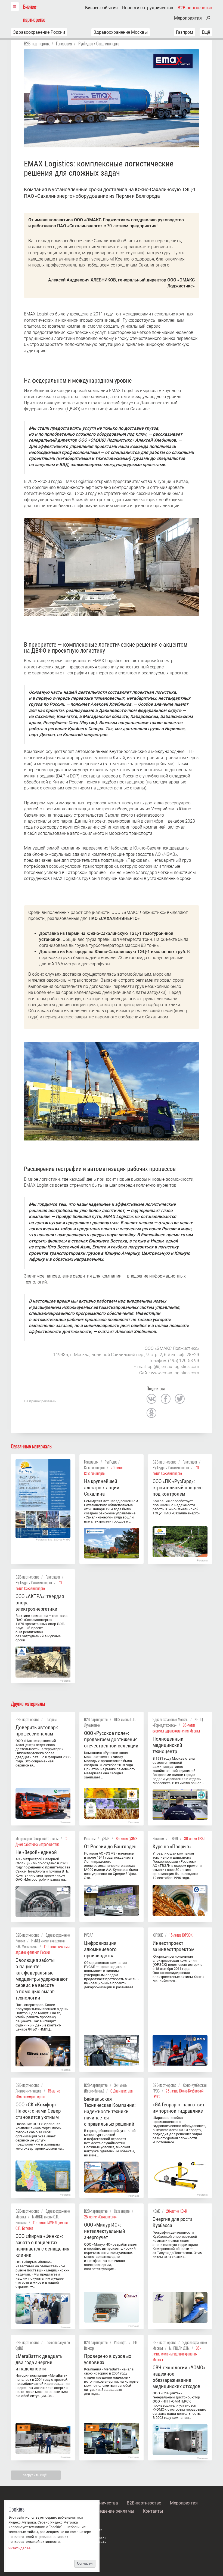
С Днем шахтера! (122, 2091)
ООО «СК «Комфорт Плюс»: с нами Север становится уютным (38, 2111)
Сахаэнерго (122, 2211)
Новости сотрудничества (148, 8)
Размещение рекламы (112, 2511)
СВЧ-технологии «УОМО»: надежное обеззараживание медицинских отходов (179, 2377)
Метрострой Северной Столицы (37, 1838)
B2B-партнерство (195, 8)
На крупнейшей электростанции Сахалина (102, 1488)
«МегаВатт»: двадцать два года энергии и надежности (39, 2362)
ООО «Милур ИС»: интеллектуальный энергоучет (105, 2231)
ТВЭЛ (174, 1838)
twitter (180, 1399)
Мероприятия (188, 18)
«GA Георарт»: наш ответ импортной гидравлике (179, 2108)
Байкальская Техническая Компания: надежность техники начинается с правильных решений (110, 2111)
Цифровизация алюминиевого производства (100, 1949)
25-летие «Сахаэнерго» (100, 2217)
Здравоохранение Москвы (121, 32)
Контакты (153, 2511)
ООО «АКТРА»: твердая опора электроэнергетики (40, 1603)
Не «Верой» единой (36, 1852)
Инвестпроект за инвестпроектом (174, 1946)
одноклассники (151, 1413)
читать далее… (21, 2548)
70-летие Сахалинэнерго (104, 1470)
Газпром (185, 32)
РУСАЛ (89, 1935)
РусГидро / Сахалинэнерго (99, 44)
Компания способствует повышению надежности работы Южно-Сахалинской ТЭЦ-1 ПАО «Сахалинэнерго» (176, 1507)
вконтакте (151, 1399)
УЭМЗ (106, 1838)
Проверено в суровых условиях (108, 2359)
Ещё (206, 32)
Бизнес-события (101, 8)
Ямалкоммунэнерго (29, 2091)
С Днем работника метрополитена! (41, 1841)
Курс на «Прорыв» (172, 1847)
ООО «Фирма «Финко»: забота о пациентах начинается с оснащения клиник (42, 2246)
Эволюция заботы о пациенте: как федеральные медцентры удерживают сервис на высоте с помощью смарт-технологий (42, 1979)
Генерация (64, 44)
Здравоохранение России (39, 32)
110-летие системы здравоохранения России (43, 1949)
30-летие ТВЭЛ (195, 1838)
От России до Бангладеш (111, 1847)
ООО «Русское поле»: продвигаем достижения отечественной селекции (111, 1739)
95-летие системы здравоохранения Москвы (176, 1728)
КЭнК (156, 2211)
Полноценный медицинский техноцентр (168, 1745)
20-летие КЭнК (177, 2211)
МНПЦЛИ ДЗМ (179, 2348)
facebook (166, 1399)
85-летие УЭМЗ (127, 1838)
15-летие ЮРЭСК (181, 1935)
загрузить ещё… (36, 2475)
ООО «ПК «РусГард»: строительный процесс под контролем (178, 1488)
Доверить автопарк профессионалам (37, 1731)
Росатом (90, 1838)
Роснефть (120, 2342)
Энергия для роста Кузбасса (173, 2222)
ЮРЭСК (158, 1935)
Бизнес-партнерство (34, 13)
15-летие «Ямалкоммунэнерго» (38, 2094)
